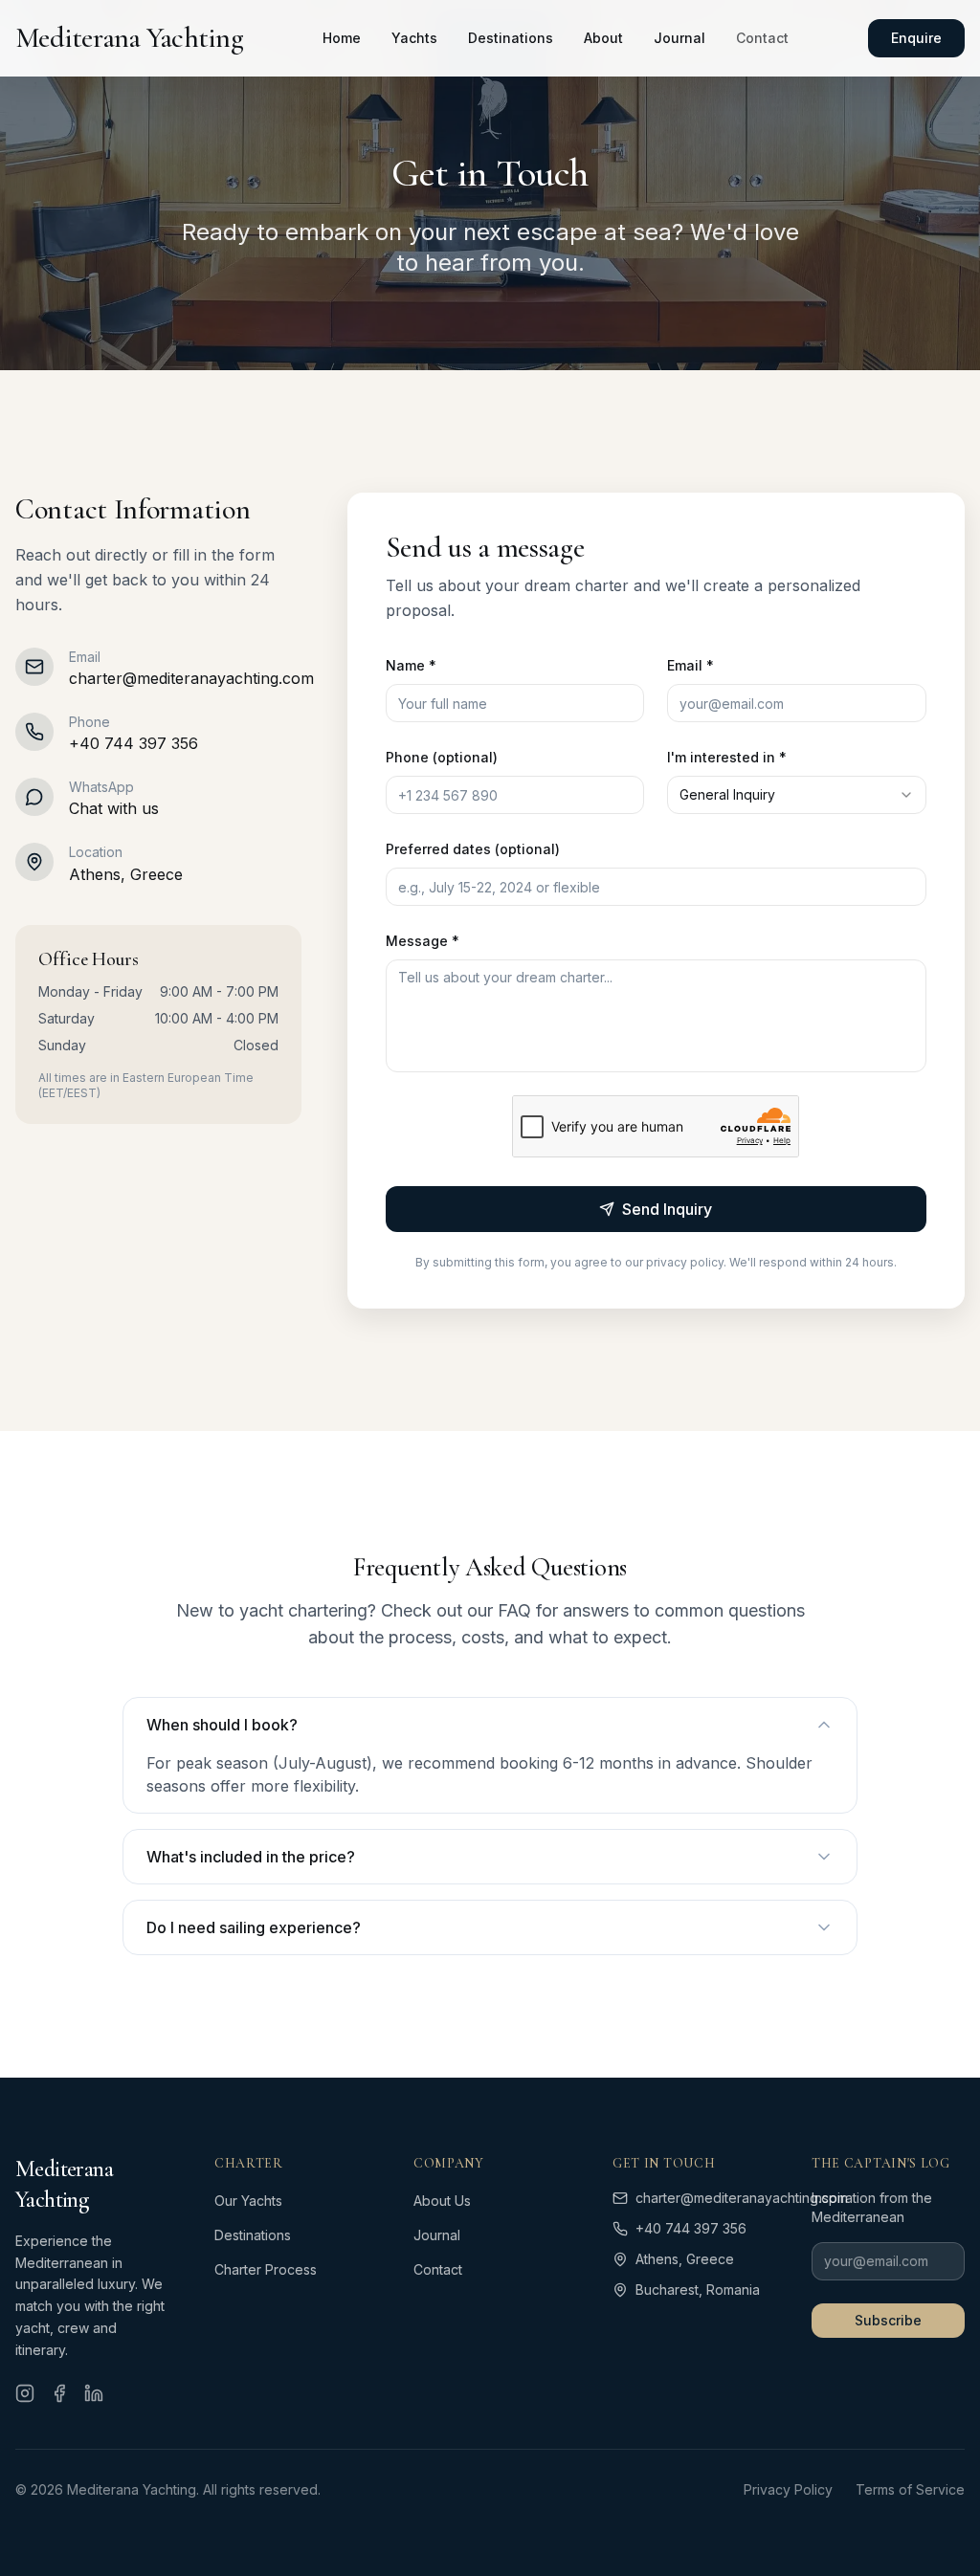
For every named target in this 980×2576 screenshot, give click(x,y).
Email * (690, 665)
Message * (423, 941)
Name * (411, 665)
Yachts (414, 38)
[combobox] (797, 795)
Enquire (916, 38)
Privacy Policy (788, 2489)
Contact (762, 38)
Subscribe (888, 2320)
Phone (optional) (442, 757)
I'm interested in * (727, 757)
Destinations (511, 38)
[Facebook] (59, 2393)
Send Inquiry (667, 1209)
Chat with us (114, 808)
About (603, 38)
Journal (679, 38)
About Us (442, 2201)
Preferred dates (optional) (473, 849)
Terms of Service (910, 2489)
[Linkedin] (94, 2393)
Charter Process (266, 2269)
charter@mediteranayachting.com (191, 678)
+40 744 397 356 (134, 743)
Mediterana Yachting (129, 38)
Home (342, 38)
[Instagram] (25, 2393)
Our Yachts (248, 2201)
